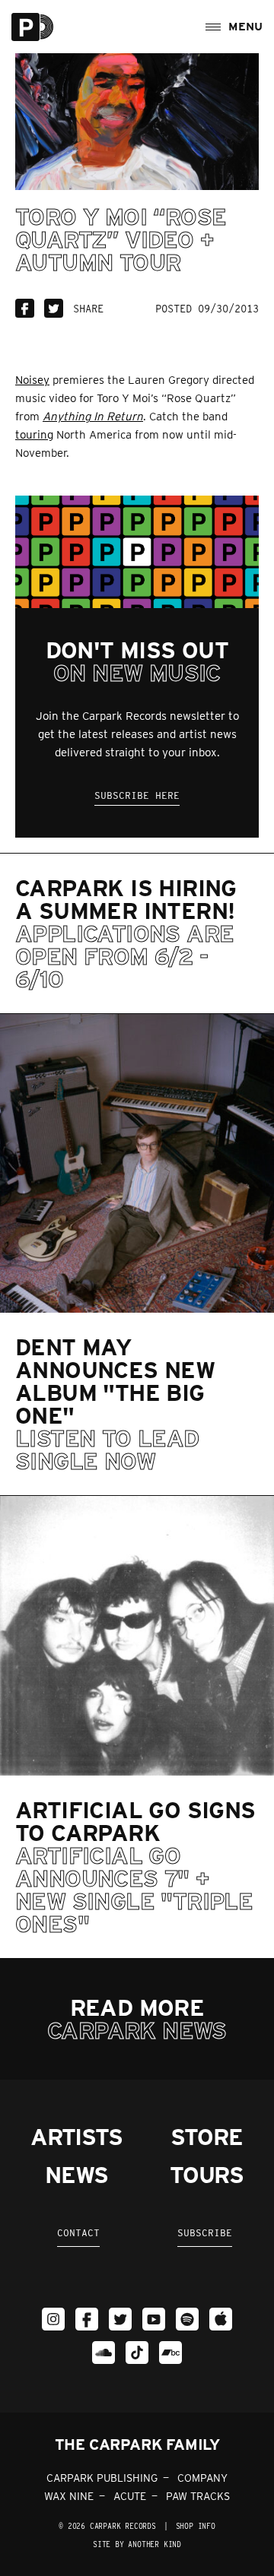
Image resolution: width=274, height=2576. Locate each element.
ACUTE (130, 2496)
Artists (76, 2137)
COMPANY (202, 2478)
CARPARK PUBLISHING (102, 2478)
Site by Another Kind (137, 2544)
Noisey (32, 380)
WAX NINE (69, 2496)
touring (34, 435)
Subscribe (205, 2233)
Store (206, 2137)
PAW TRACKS (198, 2496)
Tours (207, 2175)
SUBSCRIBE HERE (137, 795)
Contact (78, 2233)
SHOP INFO (196, 2526)
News (76, 2175)
